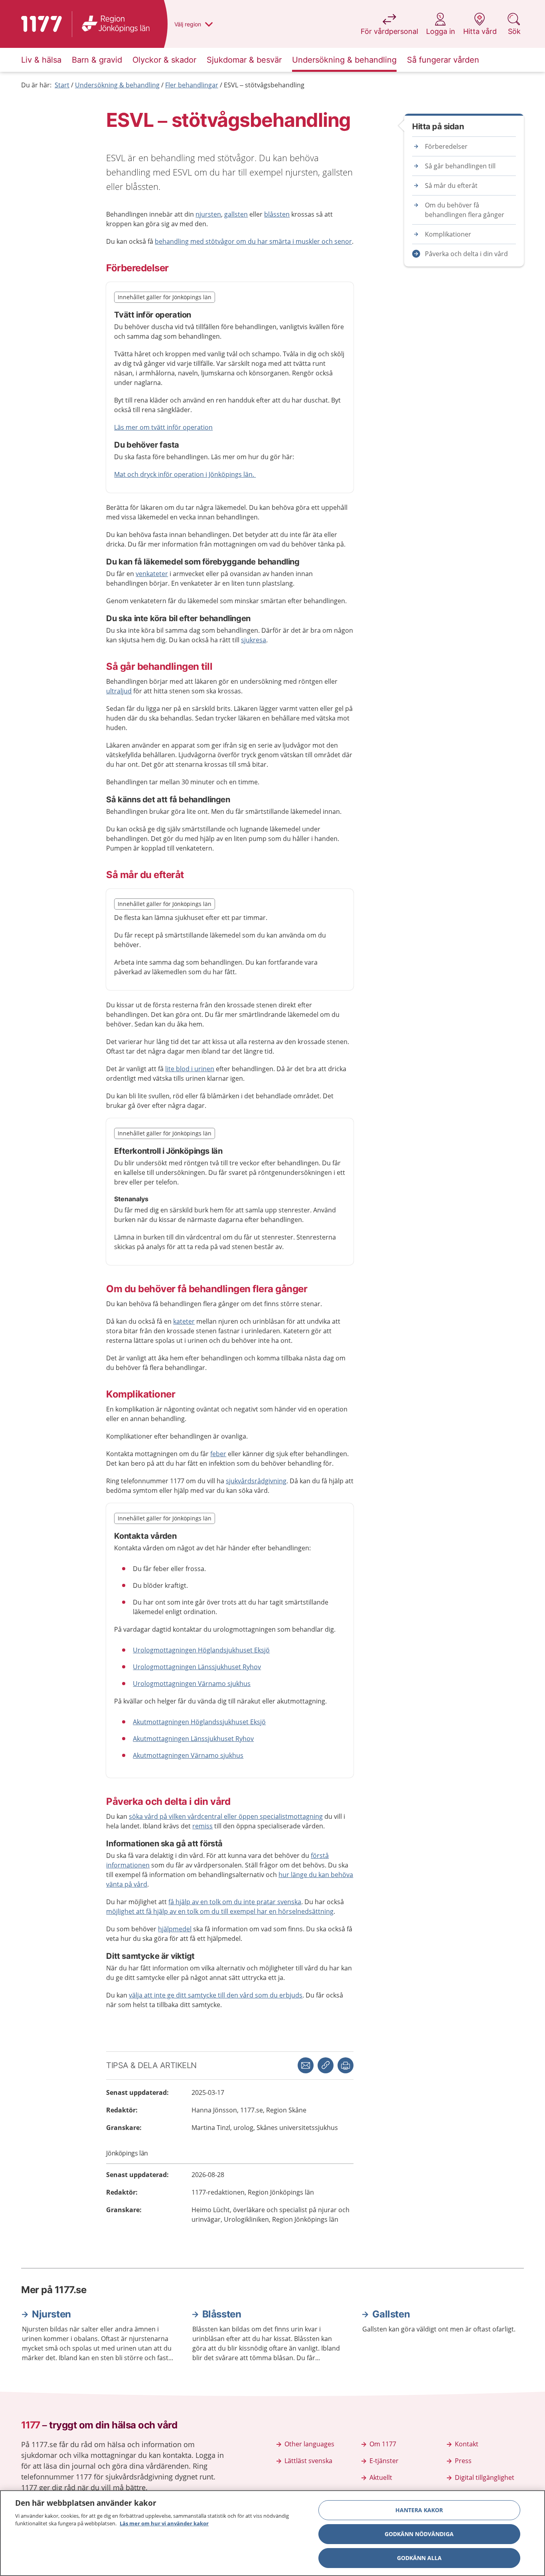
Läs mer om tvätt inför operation (163, 427)
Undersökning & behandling (117, 85)
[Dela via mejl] (306, 2065)
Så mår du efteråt (451, 186)
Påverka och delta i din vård (466, 254)
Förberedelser (446, 146)
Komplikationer (448, 234)
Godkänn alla (419, 2558)
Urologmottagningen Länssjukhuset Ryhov (197, 1667)
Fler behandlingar (192, 85)
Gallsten (391, 2314)
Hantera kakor (419, 2510)
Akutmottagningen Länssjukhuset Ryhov (193, 1739)
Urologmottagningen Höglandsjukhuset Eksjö (201, 1650)
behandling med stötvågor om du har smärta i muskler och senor (253, 241)
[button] (346, 2065)
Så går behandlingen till (460, 166)
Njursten (51, 2314)
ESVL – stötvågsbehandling (264, 85)
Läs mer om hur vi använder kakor (164, 2523)
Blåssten (222, 2314)
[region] (272, 2533)
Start (62, 85)
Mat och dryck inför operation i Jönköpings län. (185, 474)
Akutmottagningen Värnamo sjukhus (188, 1755)
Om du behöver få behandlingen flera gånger (465, 210)
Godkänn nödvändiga (419, 2534)
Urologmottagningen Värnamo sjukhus (192, 1684)
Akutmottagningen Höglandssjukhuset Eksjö (199, 1722)
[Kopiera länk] (326, 2065)
